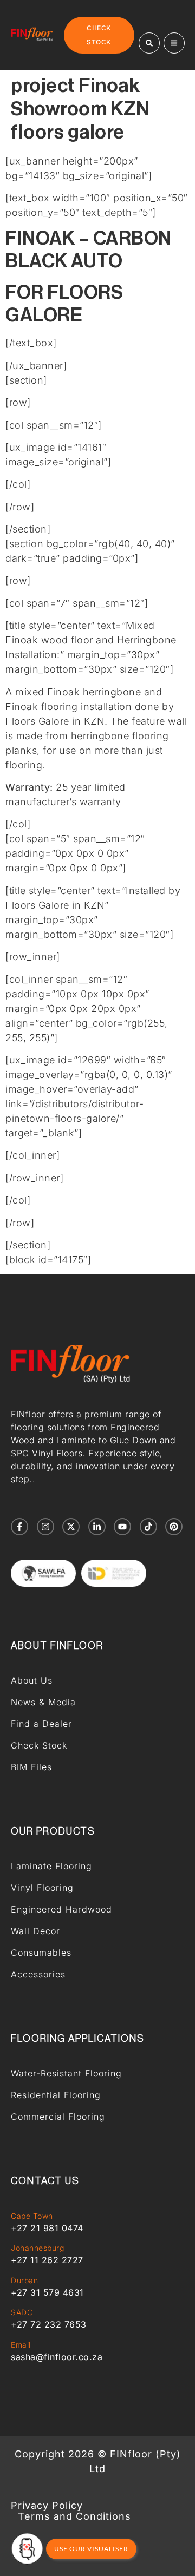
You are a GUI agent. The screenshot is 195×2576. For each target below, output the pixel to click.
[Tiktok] (148, 1527)
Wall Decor (35, 1931)
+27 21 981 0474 (47, 2228)
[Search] (149, 43)
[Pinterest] (174, 1527)
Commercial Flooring (58, 2117)
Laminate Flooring (51, 1866)
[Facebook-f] (19, 1527)
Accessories (38, 1974)
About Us (32, 1680)
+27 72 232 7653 (49, 2324)
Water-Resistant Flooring (66, 2073)
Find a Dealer (41, 1724)
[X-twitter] (71, 1527)
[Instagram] (45, 1527)
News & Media (43, 1702)
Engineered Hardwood (61, 1909)
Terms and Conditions (74, 2516)
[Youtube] (122, 1527)
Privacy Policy (47, 2506)
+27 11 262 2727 (47, 2260)
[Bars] (174, 43)
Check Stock (39, 1745)
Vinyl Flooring (42, 1888)
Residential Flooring (56, 2095)
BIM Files (31, 1767)
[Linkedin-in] (97, 1527)
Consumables (41, 1953)
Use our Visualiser (91, 2549)
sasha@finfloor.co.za (57, 2357)
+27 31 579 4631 (47, 2292)
